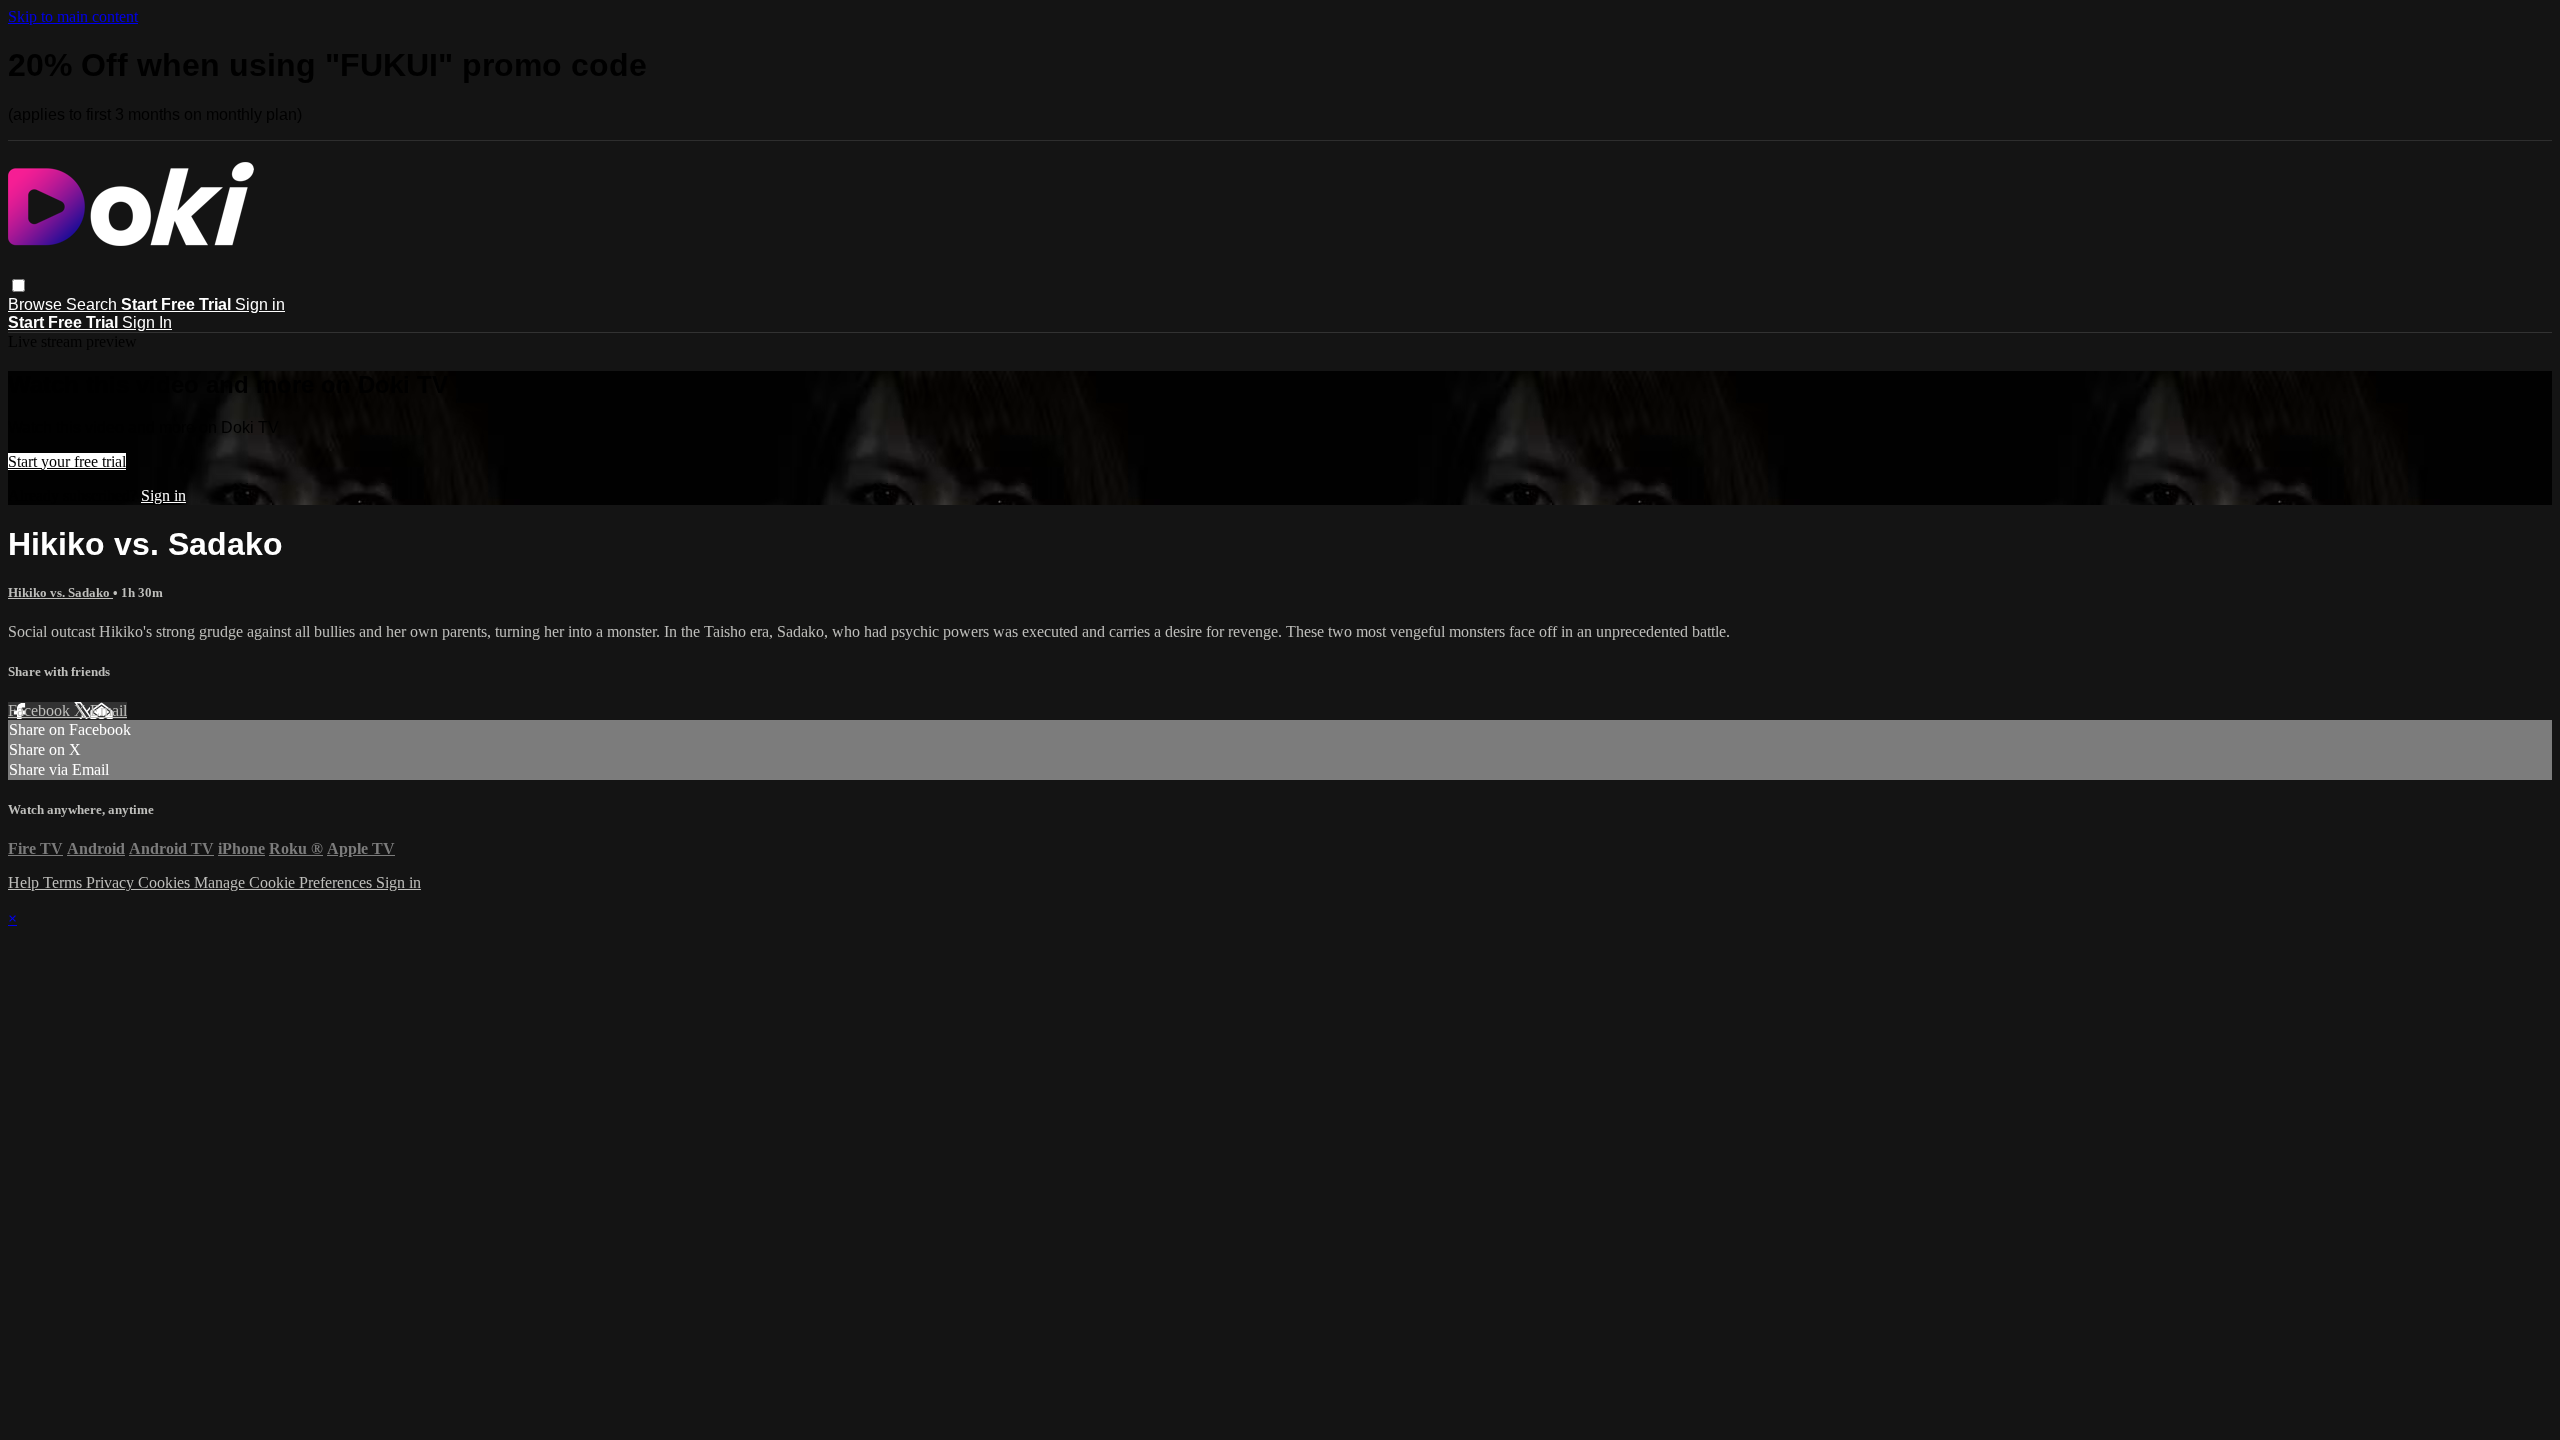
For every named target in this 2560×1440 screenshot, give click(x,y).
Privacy (112, 882)
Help (25, 882)
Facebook (41, 710)
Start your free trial (67, 461)
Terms (64, 882)
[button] (18, 285)
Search (93, 304)
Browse (37, 304)
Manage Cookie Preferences (285, 882)
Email (108, 710)
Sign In (147, 322)
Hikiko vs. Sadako (60, 592)
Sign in (260, 304)
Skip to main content (73, 16)
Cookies (166, 882)
